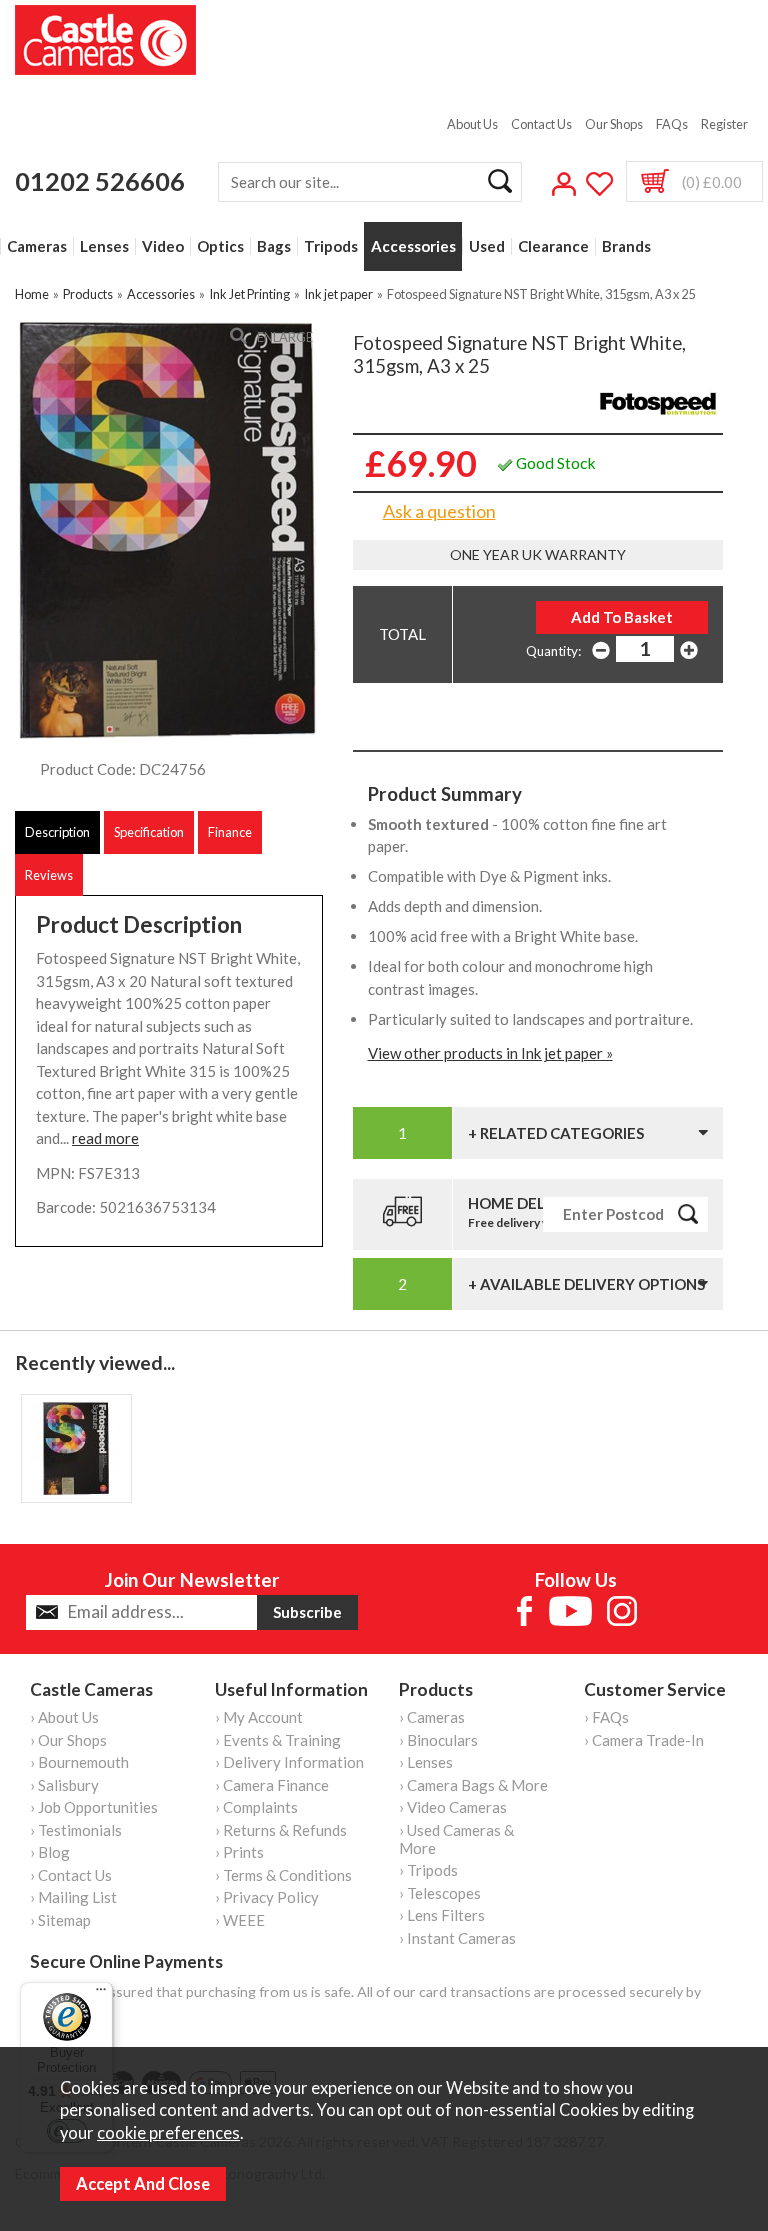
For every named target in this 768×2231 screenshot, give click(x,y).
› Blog (50, 1852)
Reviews (49, 875)
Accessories (413, 246)
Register (724, 124)
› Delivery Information (289, 1762)
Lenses (104, 246)
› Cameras (432, 1717)
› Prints (239, 1852)
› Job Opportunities (94, 1807)
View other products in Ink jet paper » (490, 1053)
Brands (626, 246)
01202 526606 (100, 181)
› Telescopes (440, 1893)
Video (163, 246)
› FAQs (606, 1717)
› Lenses (426, 1762)
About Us (472, 124)
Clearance (553, 246)
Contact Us (541, 124)
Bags (274, 246)
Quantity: (553, 651)
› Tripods (428, 1870)
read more (105, 1138)
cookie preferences (168, 2133)
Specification (149, 832)
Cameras (37, 246)
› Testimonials (76, 1830)
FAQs (672, 124)
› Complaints (256, 1807)
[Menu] (101, 1994)
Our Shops (614, 124)
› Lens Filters (442, 1915)
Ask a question (439, 511)
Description (57, 832)
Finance (230, 832)
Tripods (331, 246)
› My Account (259, 1717)
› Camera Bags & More (473, 1785)
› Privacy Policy (267, 1897)
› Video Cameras (453, 1807)
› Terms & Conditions (283, 1875)
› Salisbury (64, 1785)
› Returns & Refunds (281, 1830)
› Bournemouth (79, 1762)
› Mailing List (73, 1897)
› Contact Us (71, 1875)
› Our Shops (68, 1740)
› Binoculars (438, 1740)
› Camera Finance (272, 1785)
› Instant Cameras (457, 1938)
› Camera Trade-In (644, 1740)
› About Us (64, 1717)
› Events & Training (278, 1740)
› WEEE (240, 1920)
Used (487, 246)
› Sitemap (60, 1920)
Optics (220, 246)
